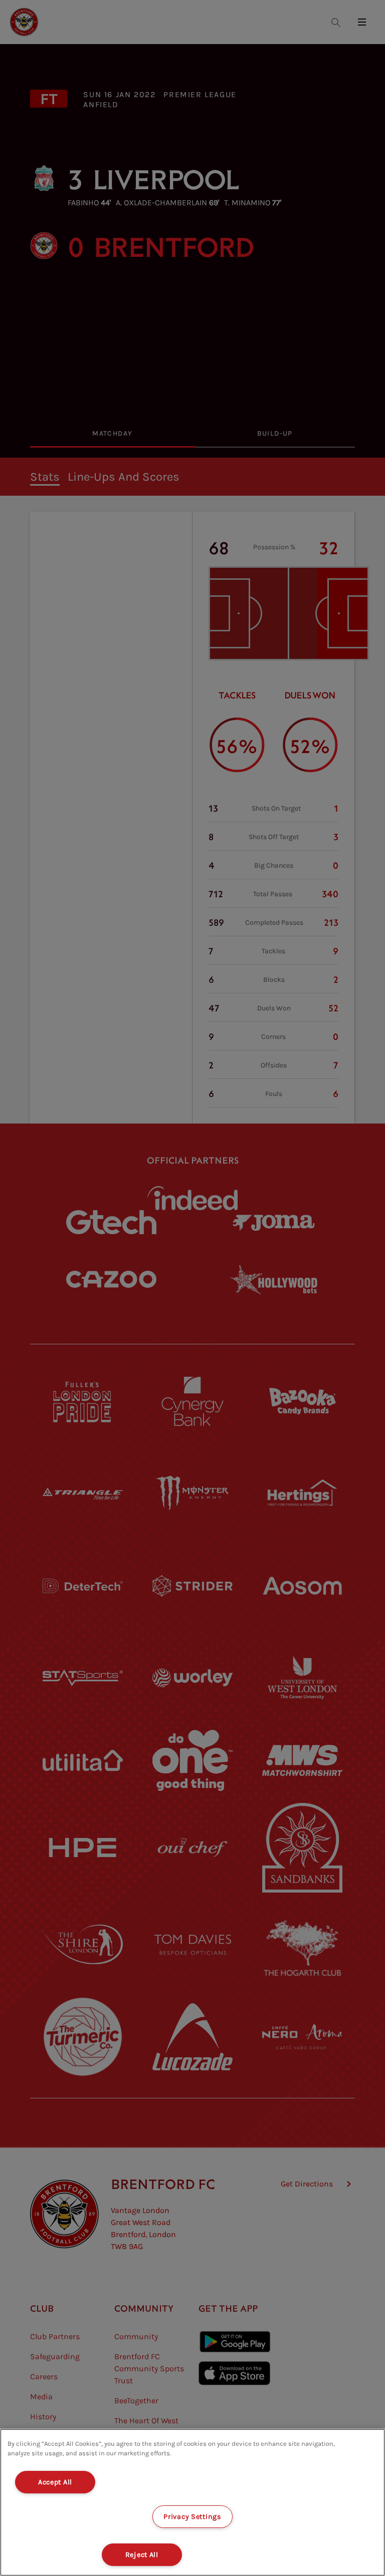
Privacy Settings (192, 2517)
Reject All (142, 2555)
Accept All (55, 2482)
